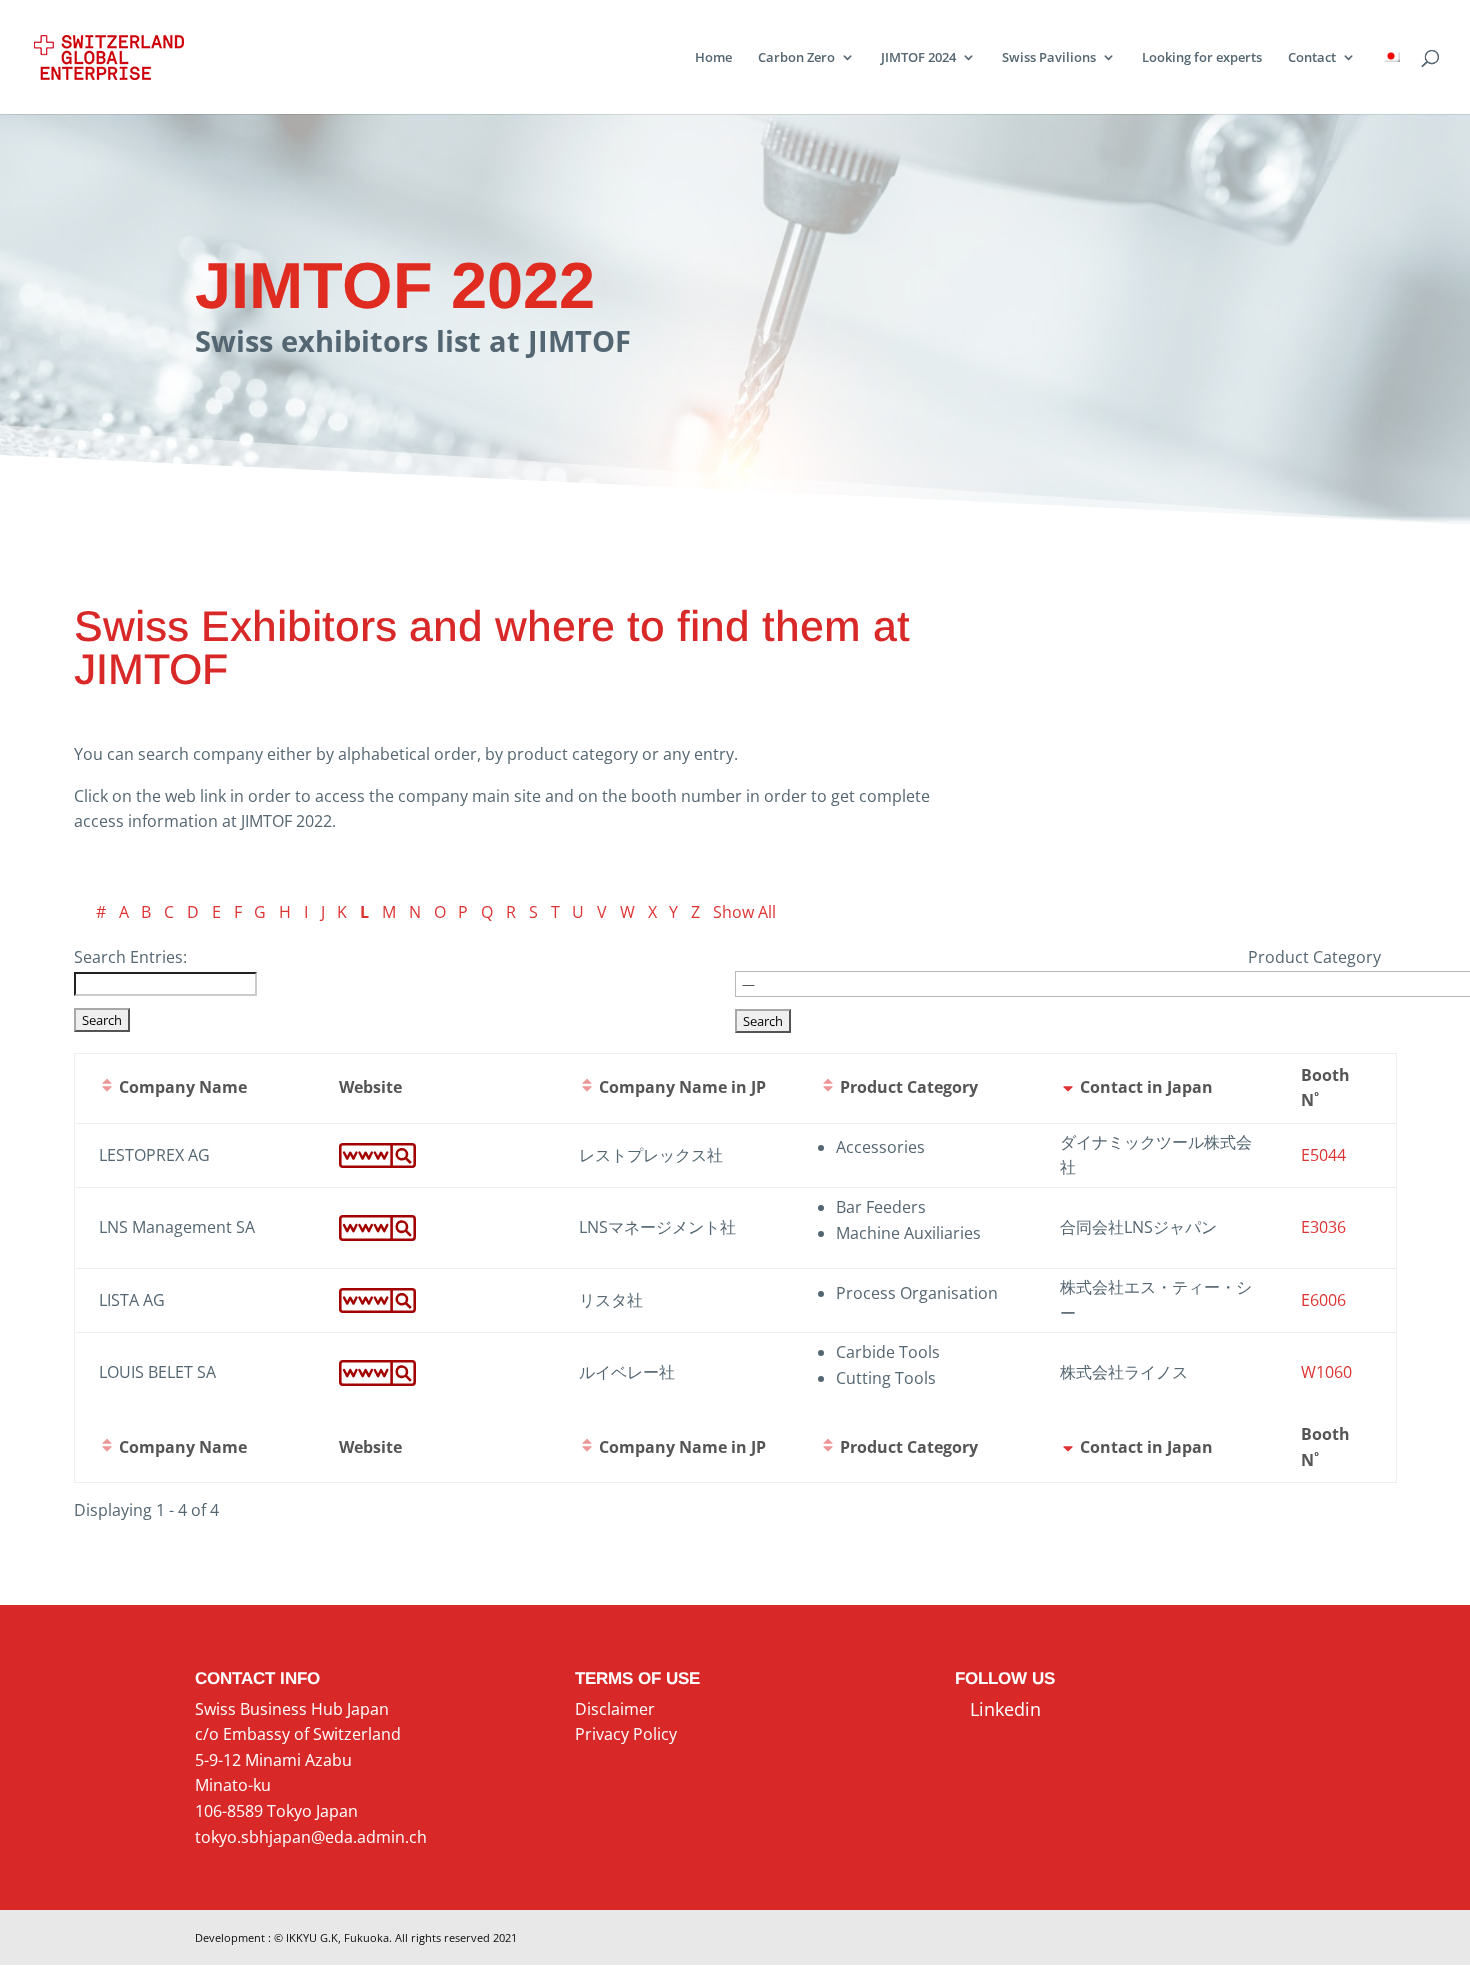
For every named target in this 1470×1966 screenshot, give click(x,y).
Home (713, 58)
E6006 (1323, 1300)
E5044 (1323, 1155)
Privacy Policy (626, 1734)
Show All (744, 912)
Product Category (1314, 957)
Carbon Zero (796, 58)
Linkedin (998, 1709)
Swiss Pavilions (1049, 58)
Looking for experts (1202, 58)
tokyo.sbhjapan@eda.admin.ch (311, 1837)
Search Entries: (130, 957)
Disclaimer (615, 1709)
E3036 (1323, 1227)
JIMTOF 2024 (918, 58)
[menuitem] (1391, 82)
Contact (1312, 58)
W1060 (1326, 1372)
